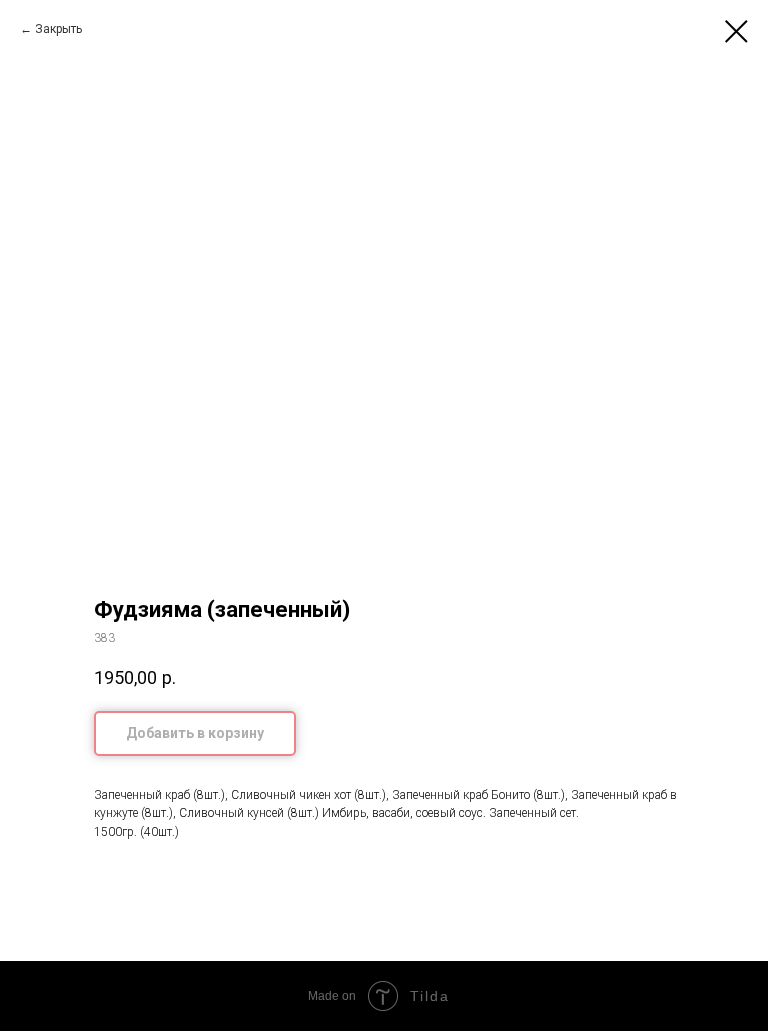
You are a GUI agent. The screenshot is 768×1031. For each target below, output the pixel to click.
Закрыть (58, 29)
